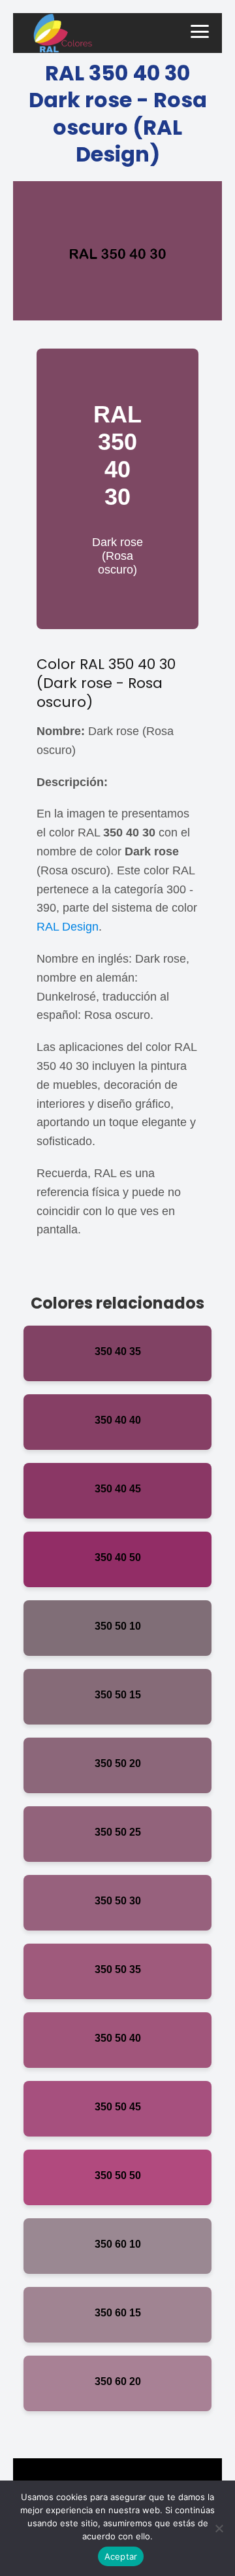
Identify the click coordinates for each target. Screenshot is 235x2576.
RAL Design (68, 927)
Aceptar (121, 2556)
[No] (219, 2528)
